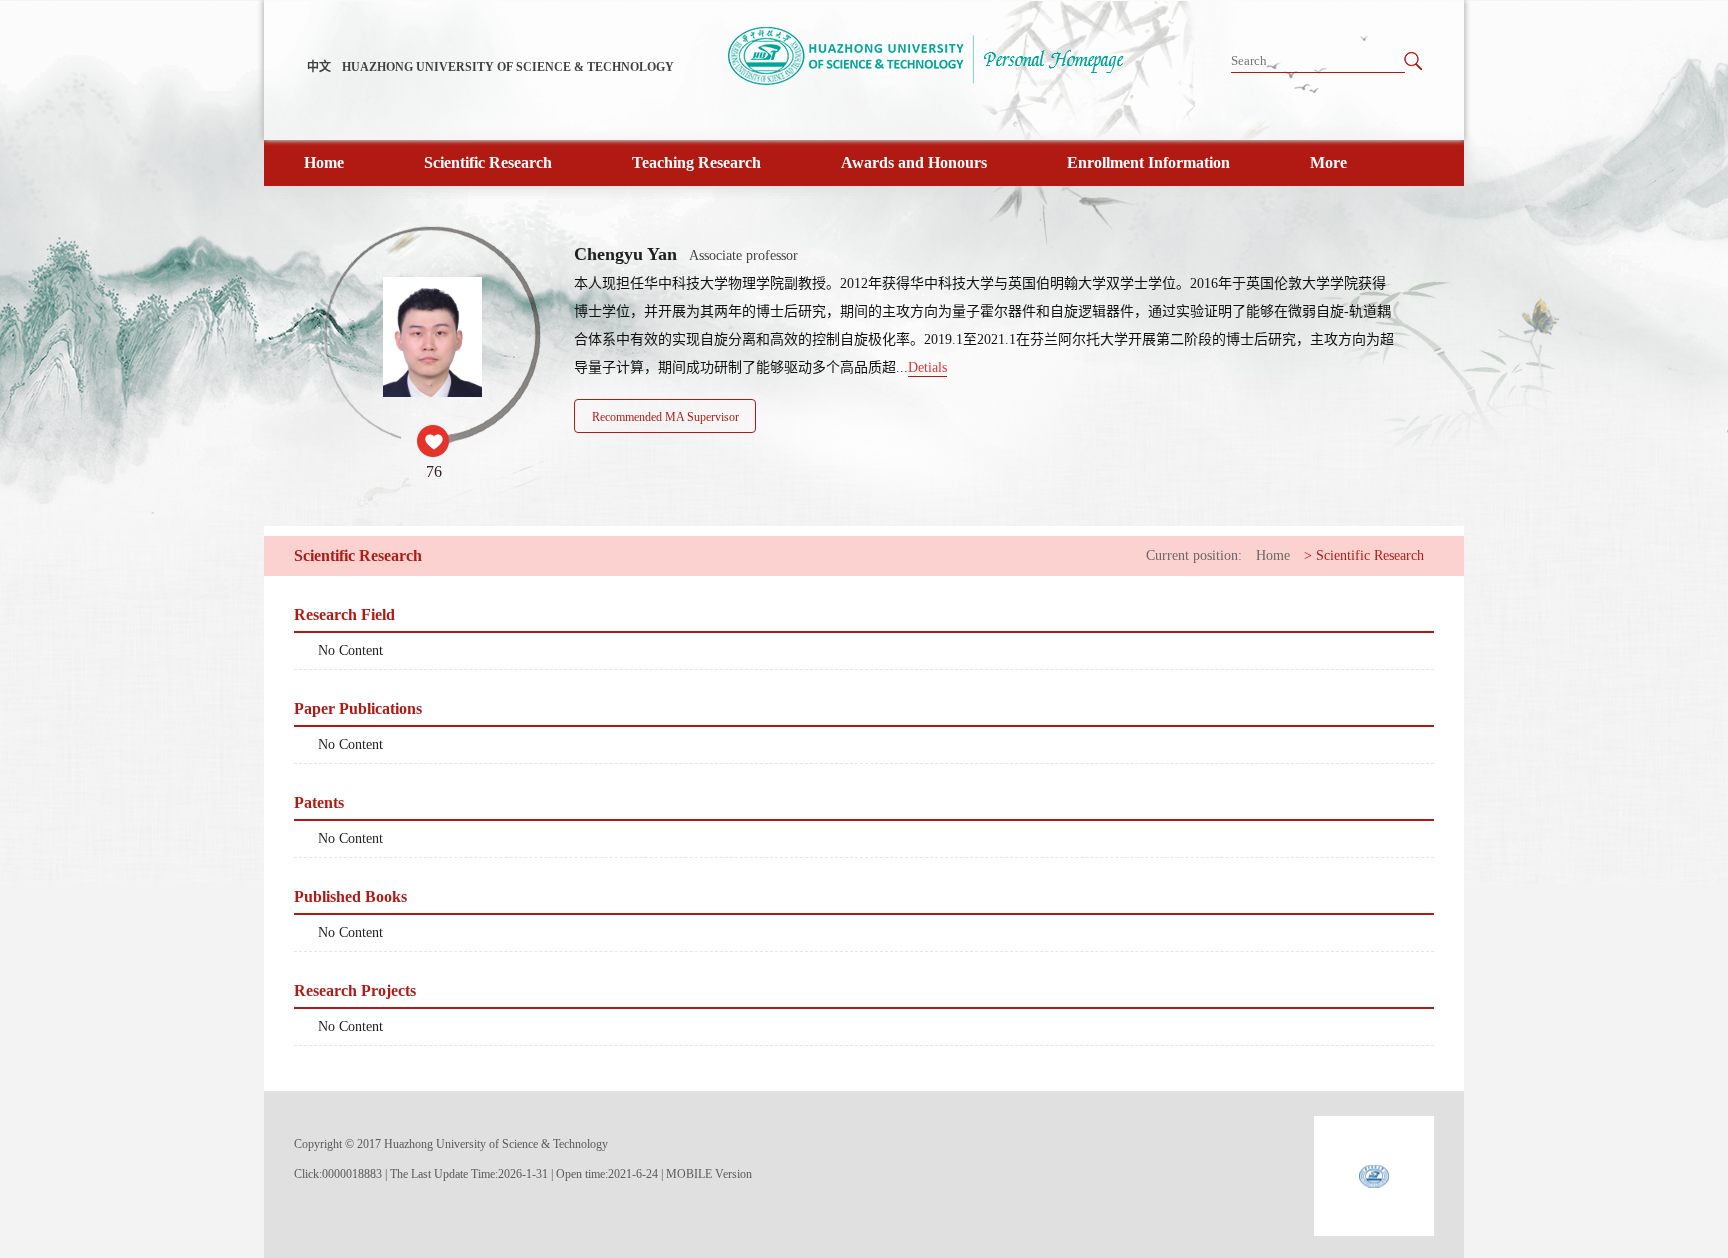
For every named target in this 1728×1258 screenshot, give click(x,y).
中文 (319, 67)
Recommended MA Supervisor (665, 417)
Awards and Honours (914, 162)
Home (324, 162)
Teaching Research (696, 162)
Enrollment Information (1148, 162)
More (1328, 162)
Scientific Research (488, 162)
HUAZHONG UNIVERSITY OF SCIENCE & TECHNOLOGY (508, 67)
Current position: (1194, 555)
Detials (927, 367)
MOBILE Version (709, 1174)
